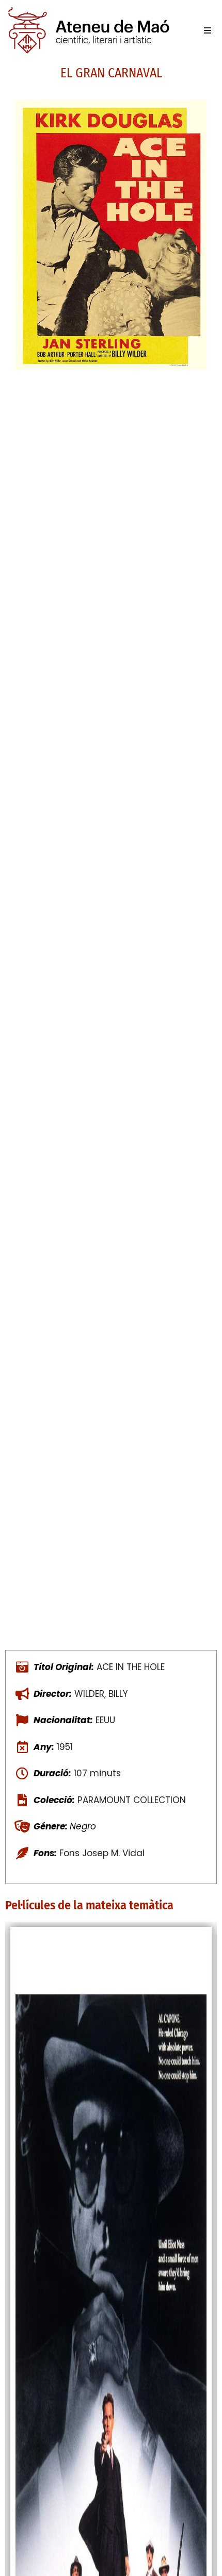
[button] (208, 30)
